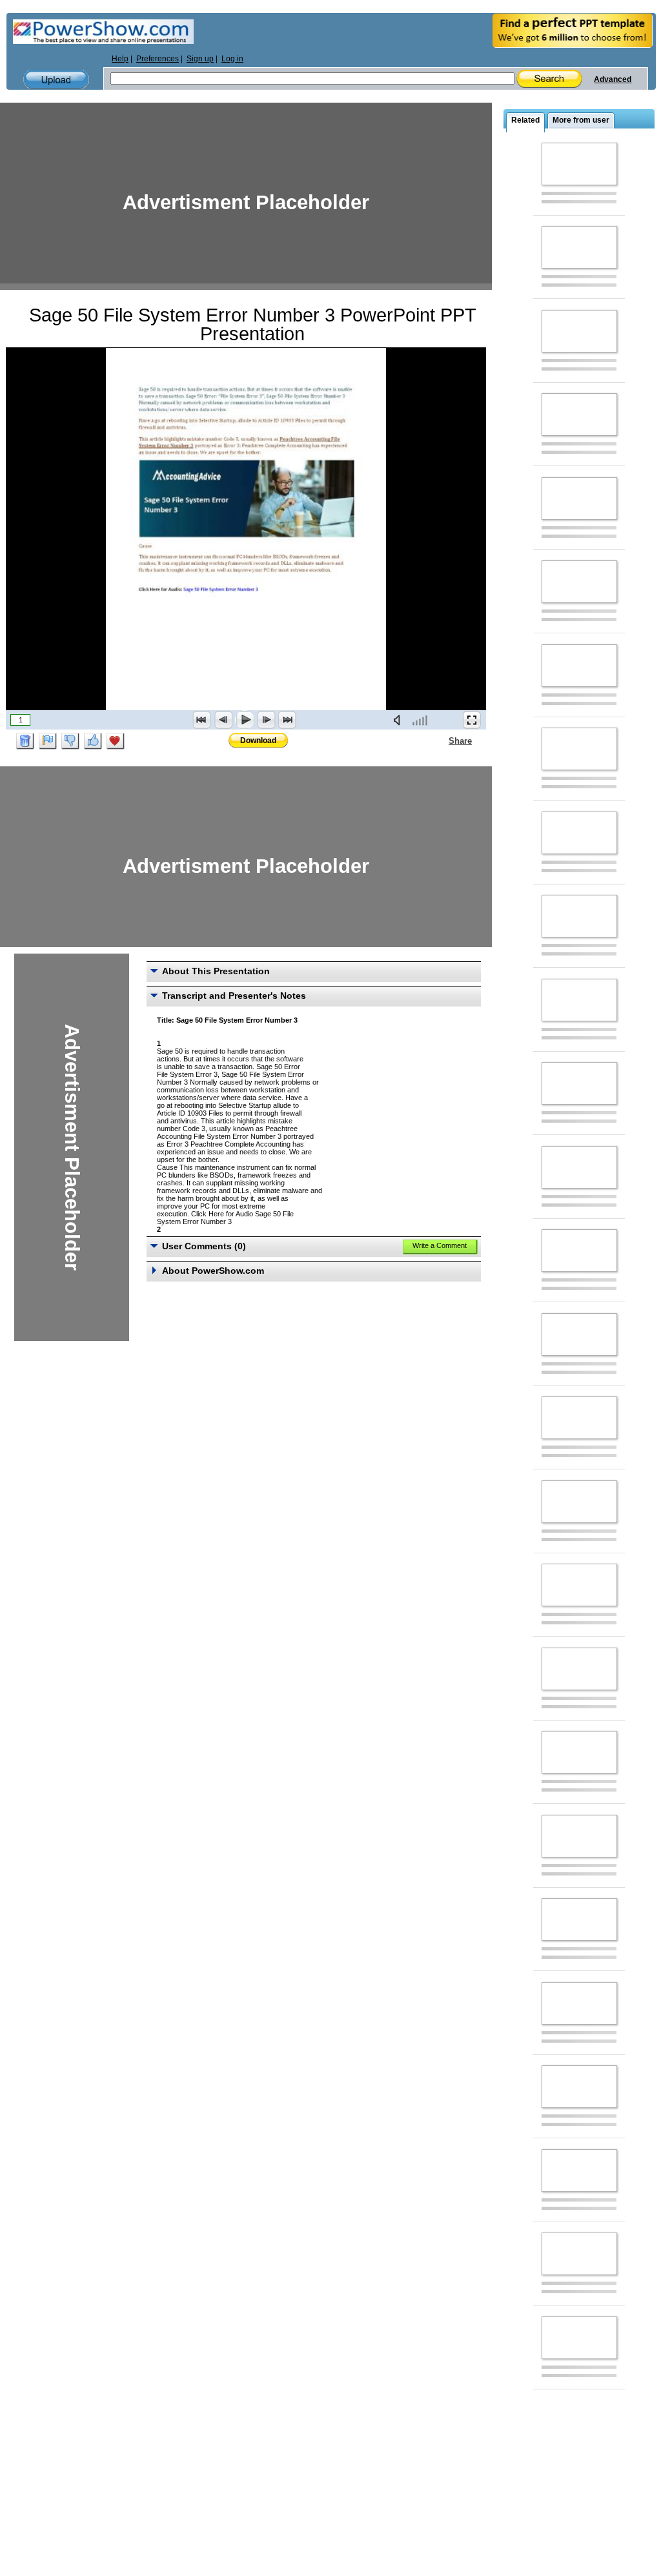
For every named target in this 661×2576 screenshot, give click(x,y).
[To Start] (202, 720)
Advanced (613, 79)
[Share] (441, 741)
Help (120, 59)
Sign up (200, 59)
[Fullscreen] (472, 720)
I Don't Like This (70, 741)
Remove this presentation (25, 741)
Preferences (158, 59)
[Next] (266, 720)
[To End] (287, 720)
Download (258, 741)
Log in (232, 59)
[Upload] (56, 80)
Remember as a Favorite (116, 741)
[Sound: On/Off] (400, 720)
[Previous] (223, 720)
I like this (93, 741)
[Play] (245, 720)
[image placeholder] (579, 164)
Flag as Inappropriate (48, 741)
